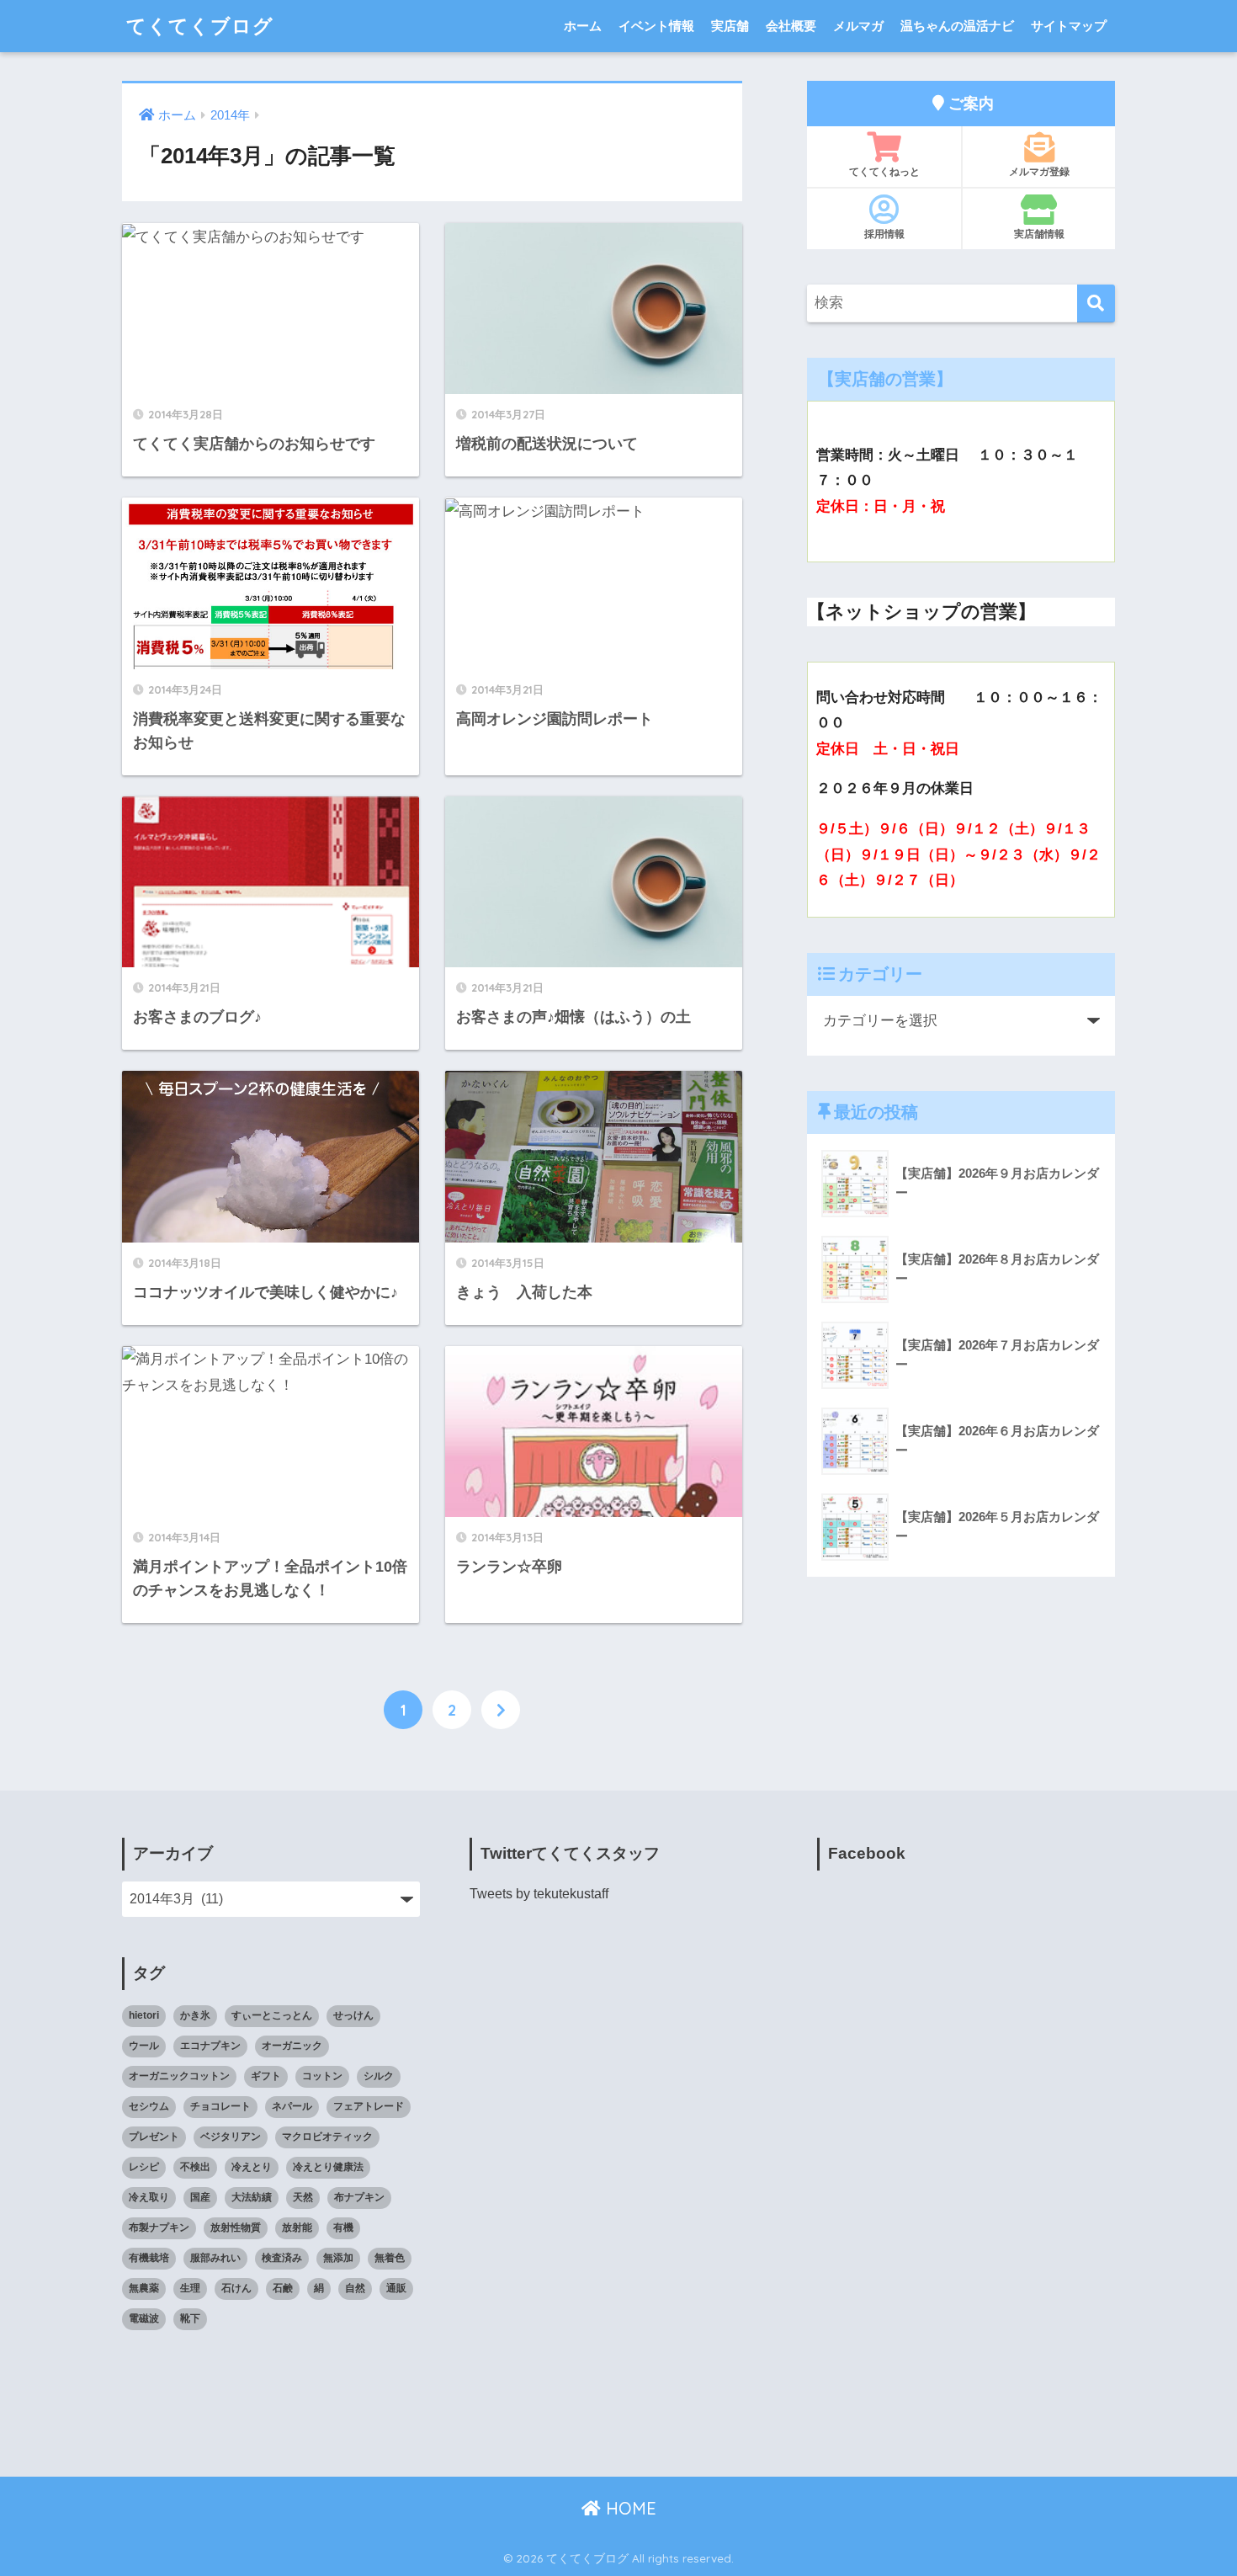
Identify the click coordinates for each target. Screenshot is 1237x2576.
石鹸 (283, 2288)
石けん (236, 2288)
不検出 (195, 2167)
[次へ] (501, 1710)
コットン (322, 2076)
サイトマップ (1069, 26)
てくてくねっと (884, 171)
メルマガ (858, 26)
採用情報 (884, 234)
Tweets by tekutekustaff (539, 1894)
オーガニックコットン (179, 2076)
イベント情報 (656, 26)
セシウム (149, 2106)
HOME (629, 2508)
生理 (190, 2288)
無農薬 (144, 2288)
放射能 (297, 2227)
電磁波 (144, 2318)
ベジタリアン (231, 2137)
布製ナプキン (159, 2227)
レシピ (144, 2167)
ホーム (583, 26)
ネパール (292, 2106)
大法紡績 (252, 2197)
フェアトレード (369, 2106)
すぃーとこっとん (272, 2015)
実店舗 (730, 26)
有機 (343, 2227)
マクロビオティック (327, 2137)
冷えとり (252, 2167)
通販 (396, 2288)
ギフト (266, 2076)
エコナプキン (210, 2046)
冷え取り (149, 2197)
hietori (144, 2015)
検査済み (282, 2258)
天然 (303, 2197)
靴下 (190, 2318)
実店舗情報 (1039, 234)
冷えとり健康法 (328, 2167)
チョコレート (220, 2106)
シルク (379, 2076)
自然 (355, 2288)
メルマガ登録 (1039, 171)
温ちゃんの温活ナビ (957, 26)
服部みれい (215, 2258)
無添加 (338, 2258)
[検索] (1096, 303)
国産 (200, 2197)
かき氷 (195, 2015)
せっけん (353, 2015)
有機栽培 (149, 2258)
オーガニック (292, 2046)
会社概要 (791, 26)
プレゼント (154, 2137)
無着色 (390, 2258)
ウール (144, 2046)
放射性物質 (236, 2227)
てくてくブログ (200, 26)
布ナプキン (359, 2197)
